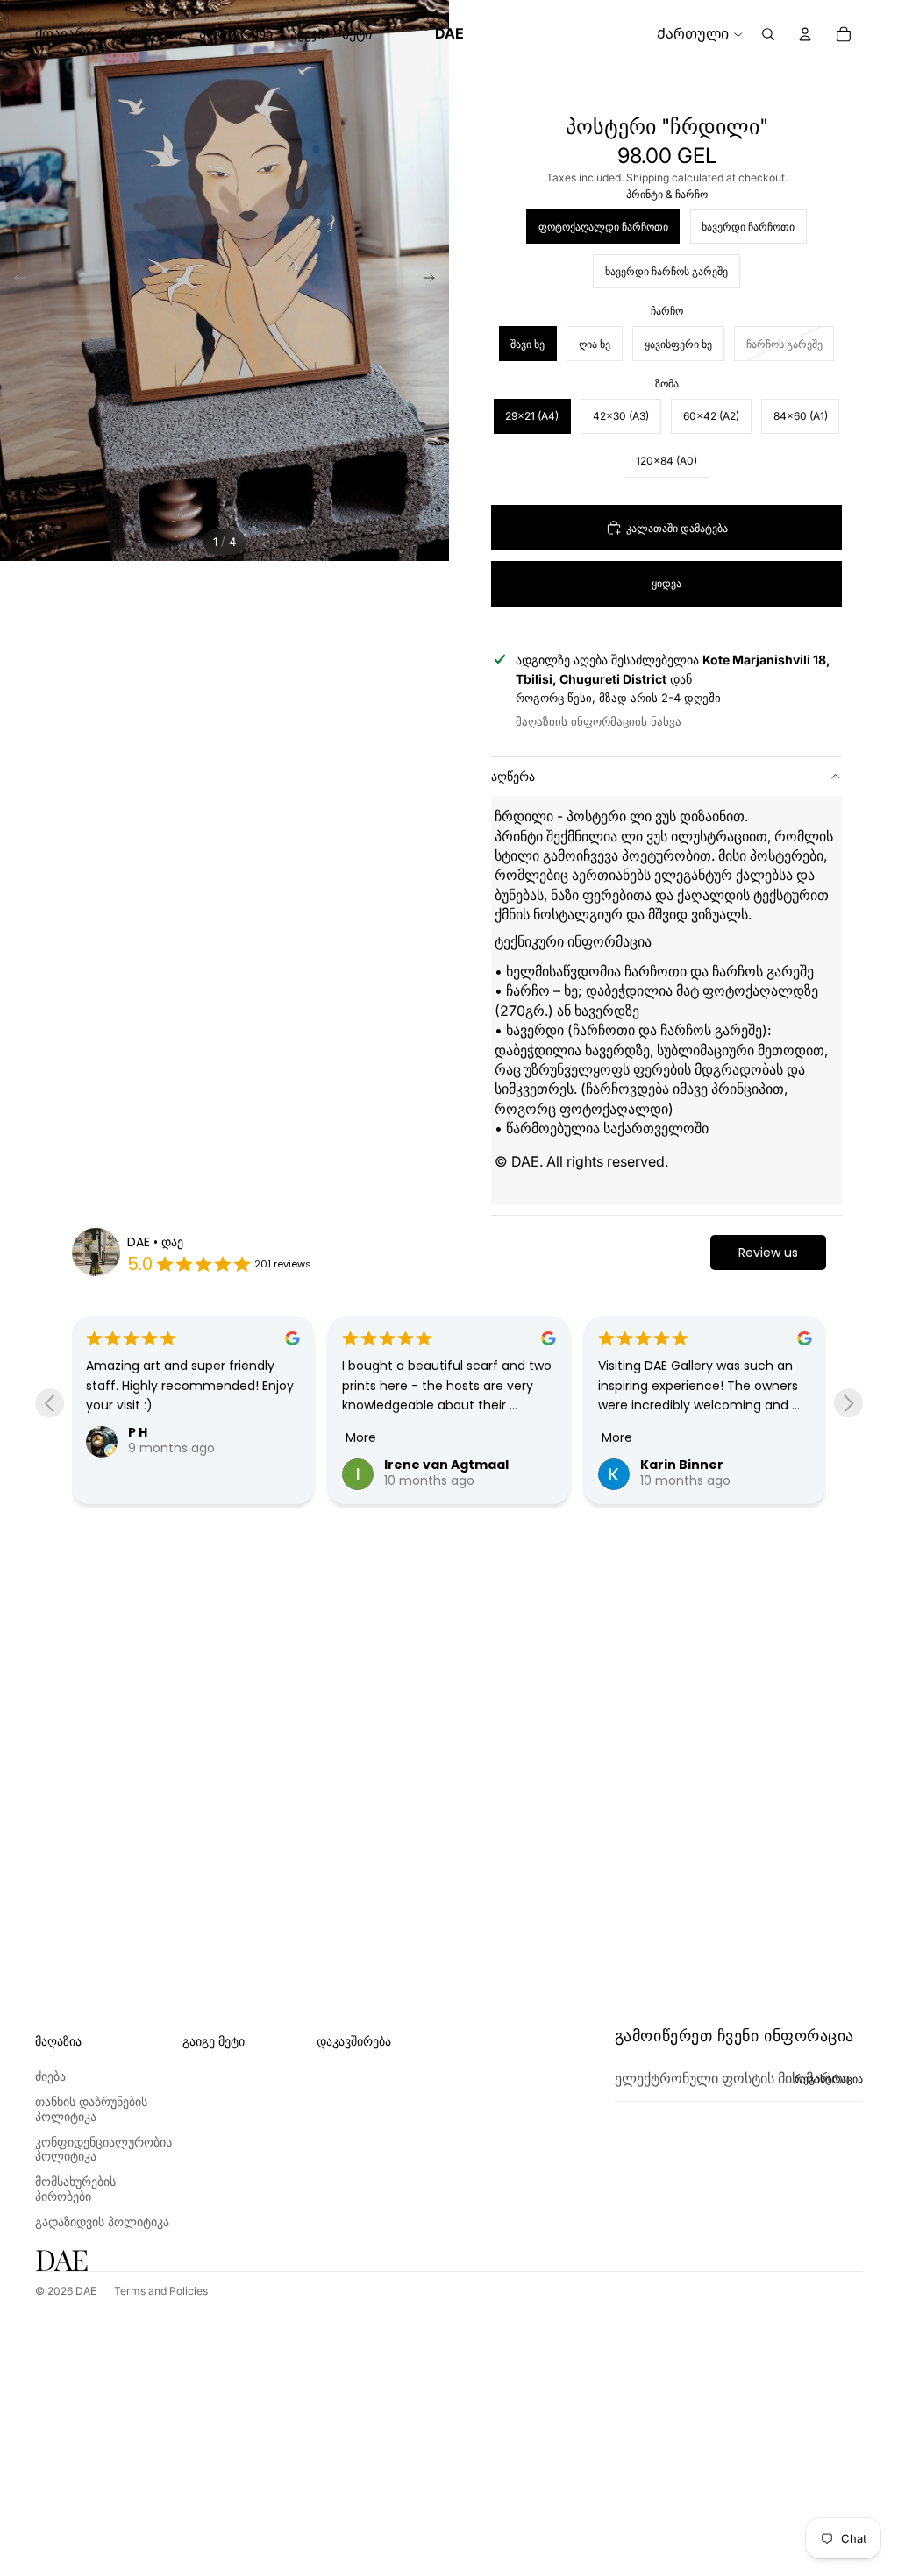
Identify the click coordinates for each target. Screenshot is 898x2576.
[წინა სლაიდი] (14, 280)
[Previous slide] (50, 1403)
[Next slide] (848, 1403)
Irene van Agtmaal (446, 1465)
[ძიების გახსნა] (768, 34)
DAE (86, 2291)
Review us (768, 1253)
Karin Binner (682, 1465)
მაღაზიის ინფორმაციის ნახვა (599, 721)
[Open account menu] (805, 34)
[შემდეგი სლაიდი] (435, 280)
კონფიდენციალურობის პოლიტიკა (103, 2149)
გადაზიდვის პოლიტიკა (102, 2221)
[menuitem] (357, 34)
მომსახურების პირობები (75, 2189)
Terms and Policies (161, 2291)
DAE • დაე (155, 1242)
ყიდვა (666, 583)
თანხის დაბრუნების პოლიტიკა (91, 2109)
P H (138, 1432)
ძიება (50, 2076)
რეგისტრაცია (829, 2079)
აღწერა (513, 776)
